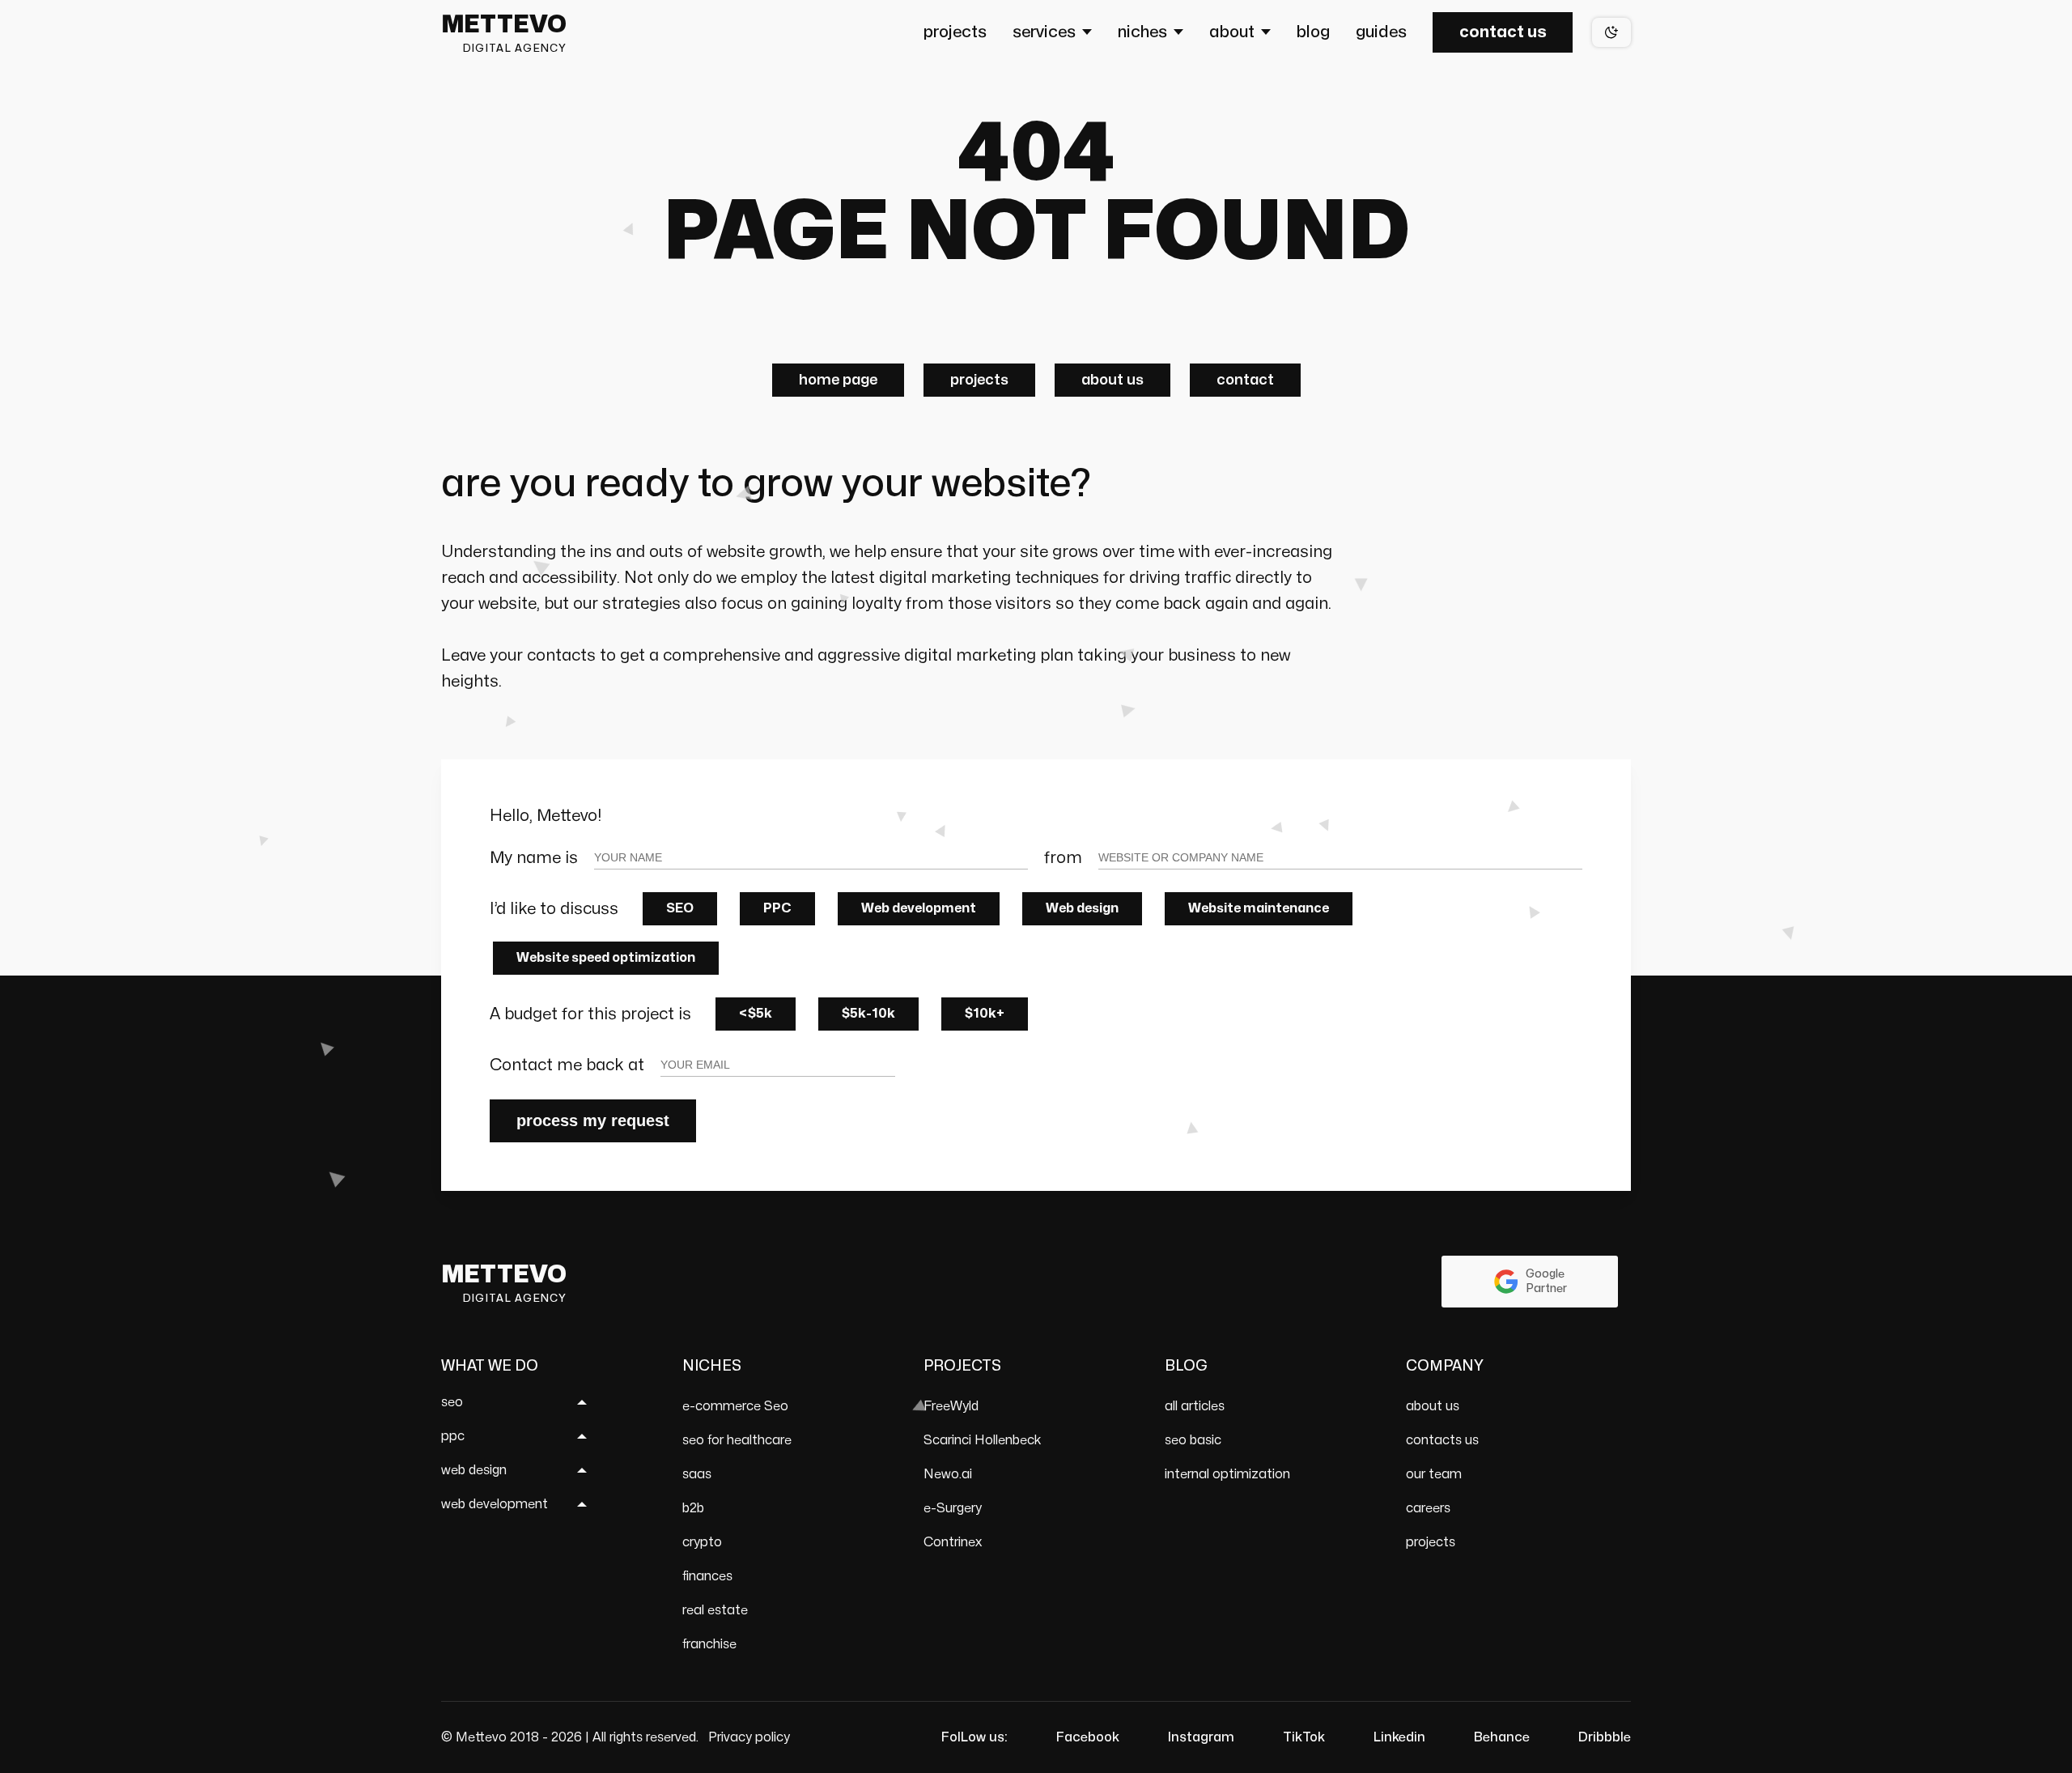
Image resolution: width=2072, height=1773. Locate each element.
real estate (715, 1610)
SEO (680, 908)
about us (1433, 1406)
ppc (453, 1436)
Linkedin (1399, 1737)
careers (1428, 1508)
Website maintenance (1259, 908)
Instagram (1201, 1737)
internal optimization (1227, 1474)
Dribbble (1605, 1737)
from (1063, 858)
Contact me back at (567, 1065)
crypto (702, 1542)
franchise (709, 1644)
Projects (979, 380)
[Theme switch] (1611, 32)
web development (495, 1504)
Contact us (1503, 32)
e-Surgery (953, 1508)
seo (452, 1402)
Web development (919, 908)
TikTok (1304, 1737)
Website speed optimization (606, 958)
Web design (1082, 908)
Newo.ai (948, 1474)
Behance (1502, 1737)
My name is (534, 858)
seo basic (1193, 1440)
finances (707, 1576)
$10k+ (985, 1014)
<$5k (756, 1014)
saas (697, 1474)
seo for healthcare (737, 1440)
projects (1431, 1542)
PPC (777, 908)
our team (1434, 1474)
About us (1112, 380)
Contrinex (953, 1542)
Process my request (593, 1120)
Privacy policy (749, 1737)
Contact (1245, 380)
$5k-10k (868, 1014)
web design (474, 1470)
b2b (693, 1508)
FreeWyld (951, 1406)
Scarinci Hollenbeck (983, 1440)
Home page (838, 380)
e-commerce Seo (735, 1406)
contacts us (1442, 1440)
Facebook (1088, 1737)
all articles (1195, 1406)
